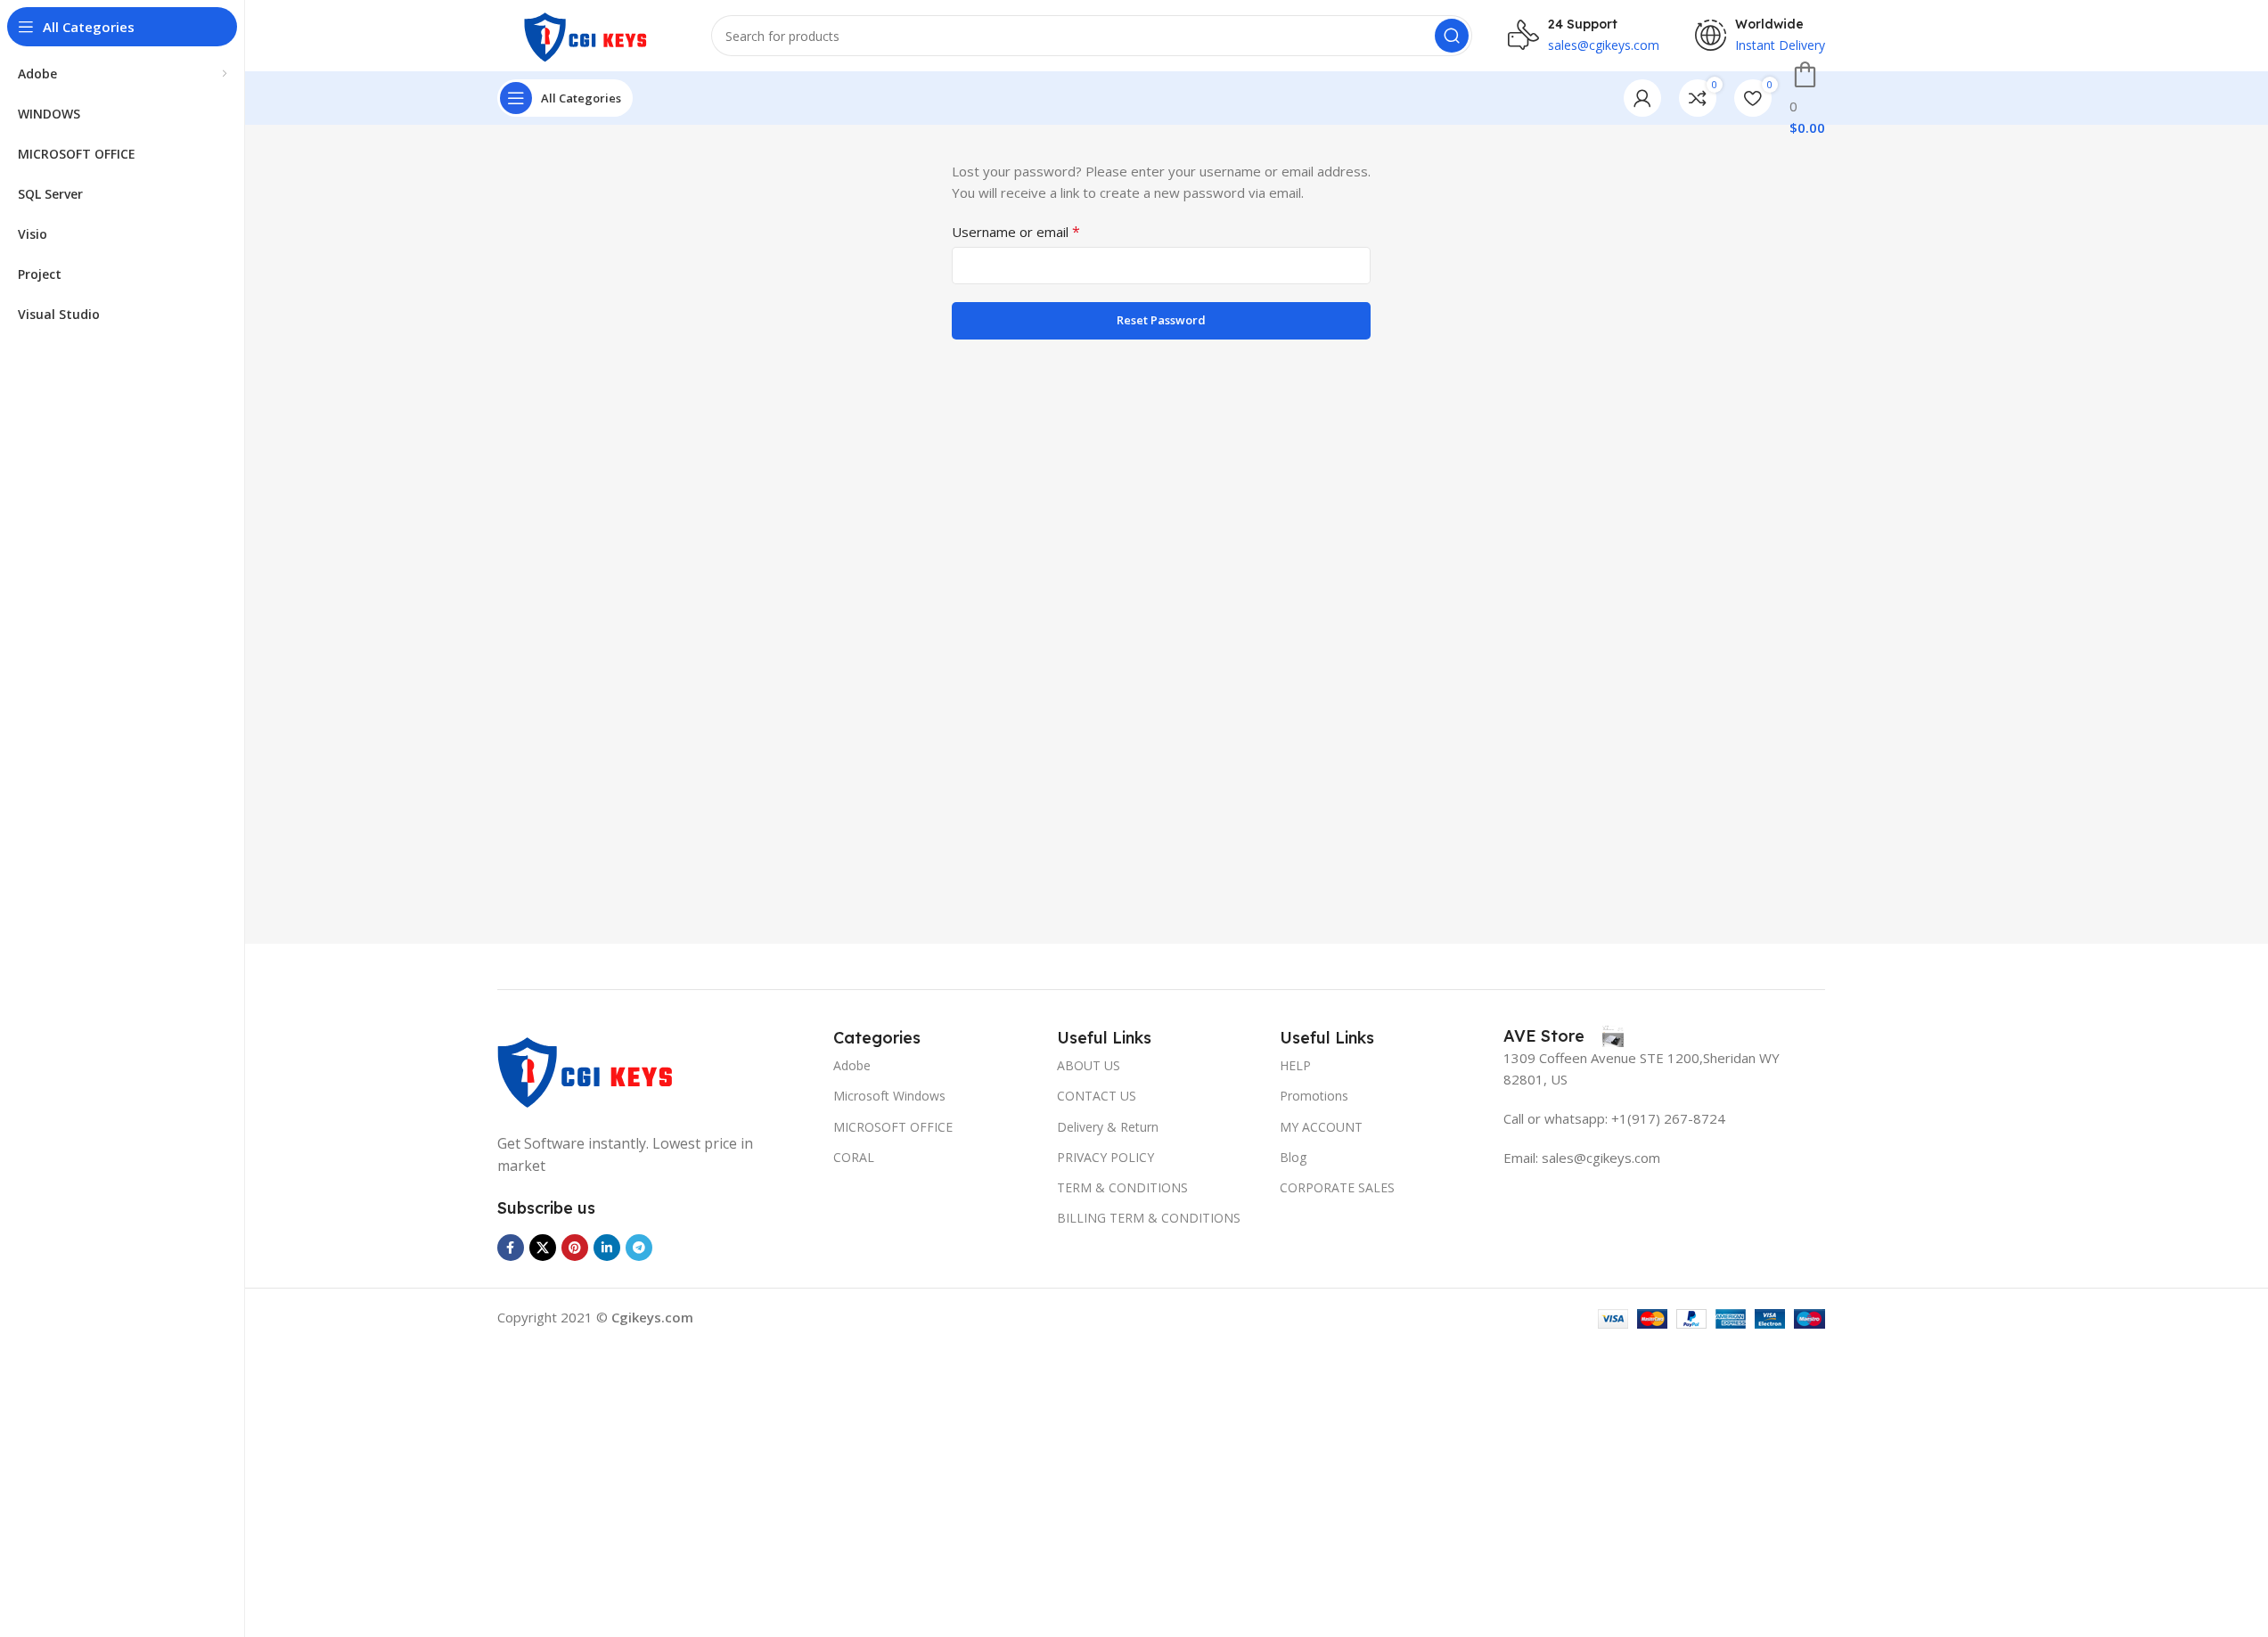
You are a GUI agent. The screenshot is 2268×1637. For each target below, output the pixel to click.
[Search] (1452, 36)
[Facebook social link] (511, 1248)
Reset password (1161, 320)
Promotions (1314, 1096)
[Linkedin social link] (607, 1248)
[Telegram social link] (639, 1248)
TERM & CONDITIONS (1122, 1187)
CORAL (854, 1157)
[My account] (1642, 98)
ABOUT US (1089, 1065)
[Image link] (586, 1068)
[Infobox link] (1564, 1036)
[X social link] (543, 1248)
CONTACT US (1097, 1096)
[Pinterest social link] (575, 1248)
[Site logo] (586, 34)
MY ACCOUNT (1321, 1127)
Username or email (1016, 232)
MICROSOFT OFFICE (893, 1127)
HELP (1295, 1065)
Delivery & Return (1108, 1127)
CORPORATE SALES (1337, 1187)
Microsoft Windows (889, 1096)
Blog (1293, 1157)
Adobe (852, 1065)
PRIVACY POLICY (1105, 1157)
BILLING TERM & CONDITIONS (1149, 1218)
